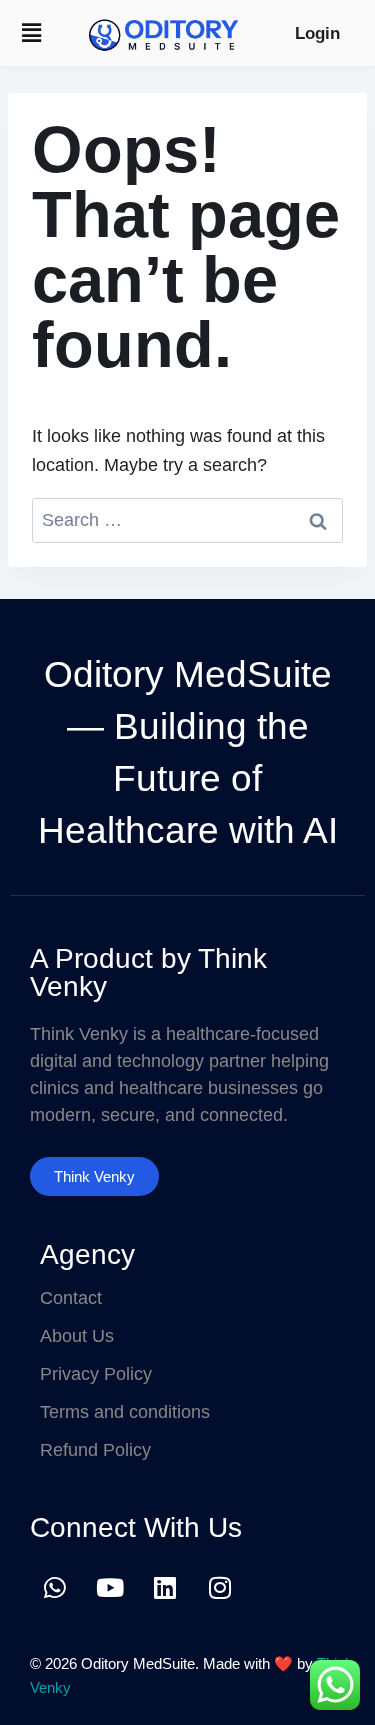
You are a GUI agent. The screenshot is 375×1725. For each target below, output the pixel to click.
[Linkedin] (165, 1587)
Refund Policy (95, 1450)
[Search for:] (187, 520)
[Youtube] (110, 1587)
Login (317, 33)
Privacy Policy (96, 1374)
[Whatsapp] (55, 1587)
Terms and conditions (125, 1412)
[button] (31, 33)
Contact (71, 1298)
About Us (77, 1336)
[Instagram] (220, 1587)
